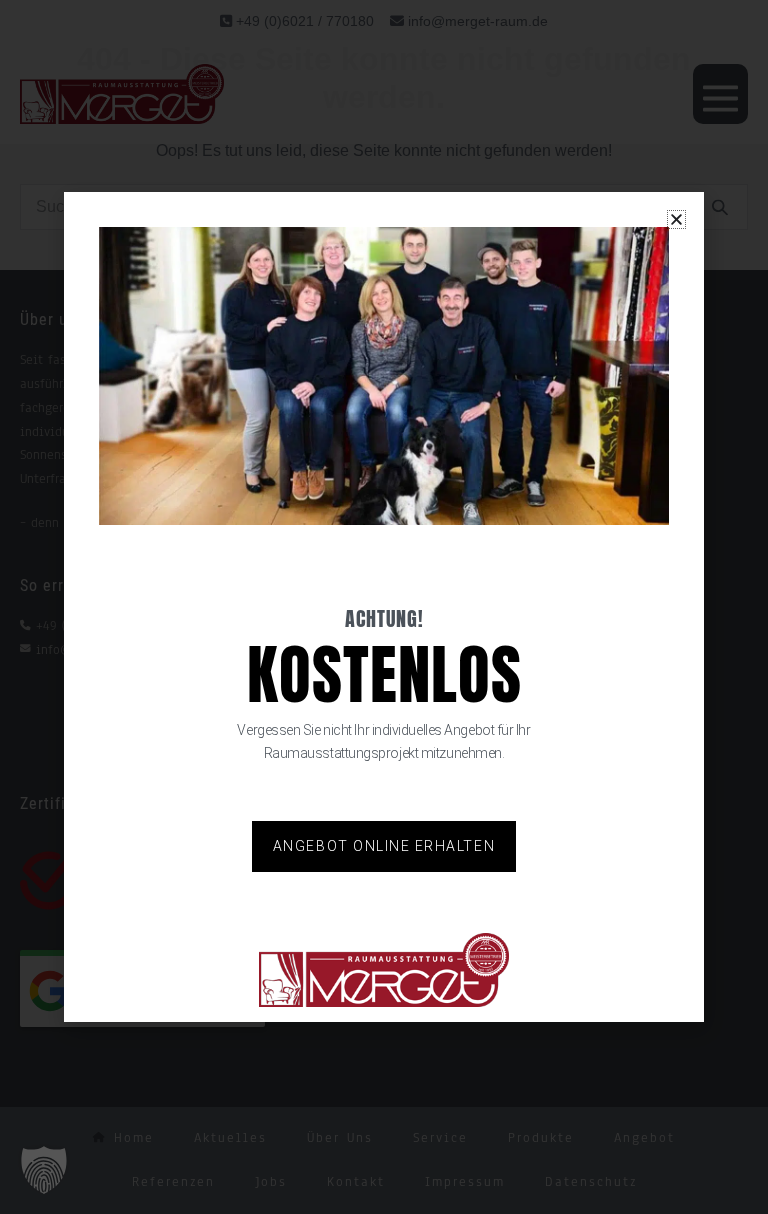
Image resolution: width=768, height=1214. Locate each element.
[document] (384, 607)
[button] (44, 1170)
